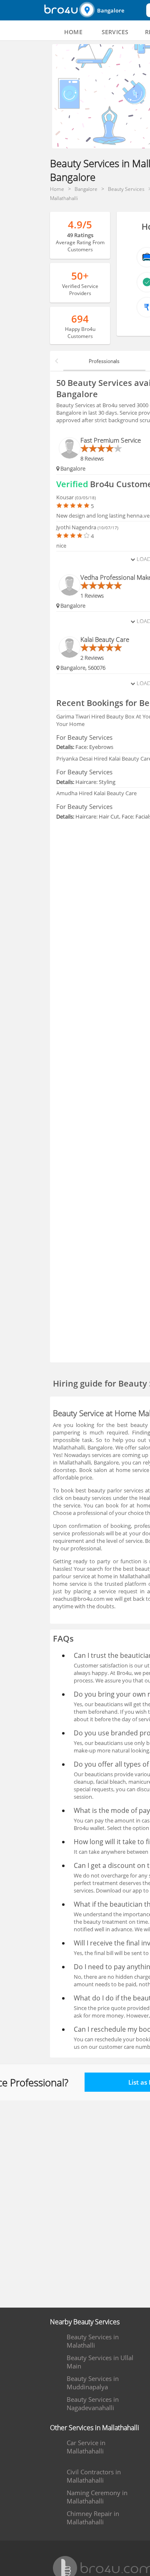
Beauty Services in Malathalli (93, 2341)
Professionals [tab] (104, 361)
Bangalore (111, 10)
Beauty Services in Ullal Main (100, 2362)
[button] (112, 10)
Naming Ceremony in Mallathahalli (97, 2497)
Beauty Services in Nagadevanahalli (93, 2403)
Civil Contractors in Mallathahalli (94, 2476)
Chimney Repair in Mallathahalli (93, 2518)
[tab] (73, 32)
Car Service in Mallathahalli (86, 2447)
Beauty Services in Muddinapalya (93, 2383)
